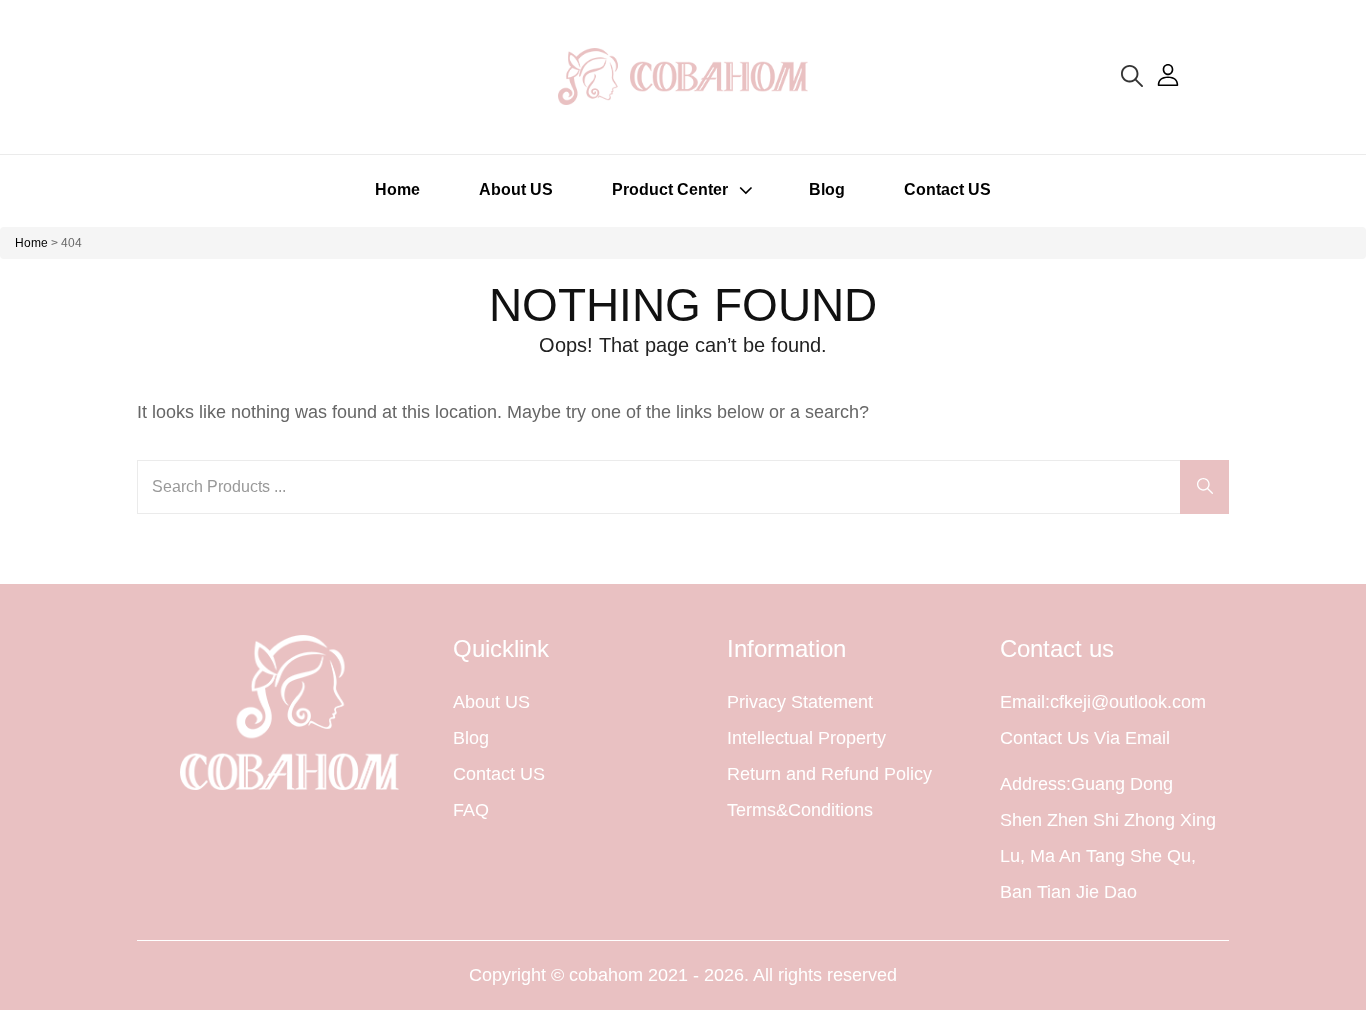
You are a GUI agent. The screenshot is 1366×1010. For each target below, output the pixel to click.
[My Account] (1168, 76)
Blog (827, 189)
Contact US (947, 189)
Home (397, 189)
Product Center (670, 189)
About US (516, 189)
